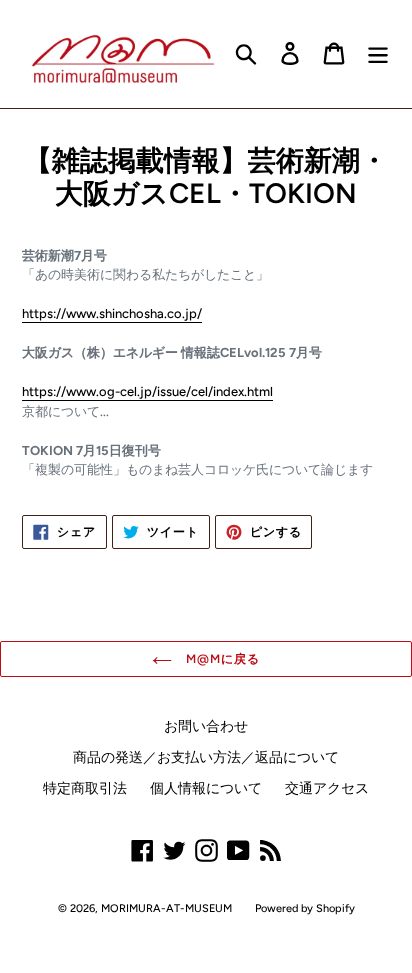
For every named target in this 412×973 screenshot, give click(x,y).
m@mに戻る (221, 659)
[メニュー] (378, 53)
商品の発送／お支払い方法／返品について (206, 757)
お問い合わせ (206, 726)
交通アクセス (327, 788)
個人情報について (206, 788)
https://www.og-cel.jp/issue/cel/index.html (147, 391)
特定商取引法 (85, 788)
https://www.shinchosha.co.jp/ (112, 313)
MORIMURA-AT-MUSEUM (166, 908)
